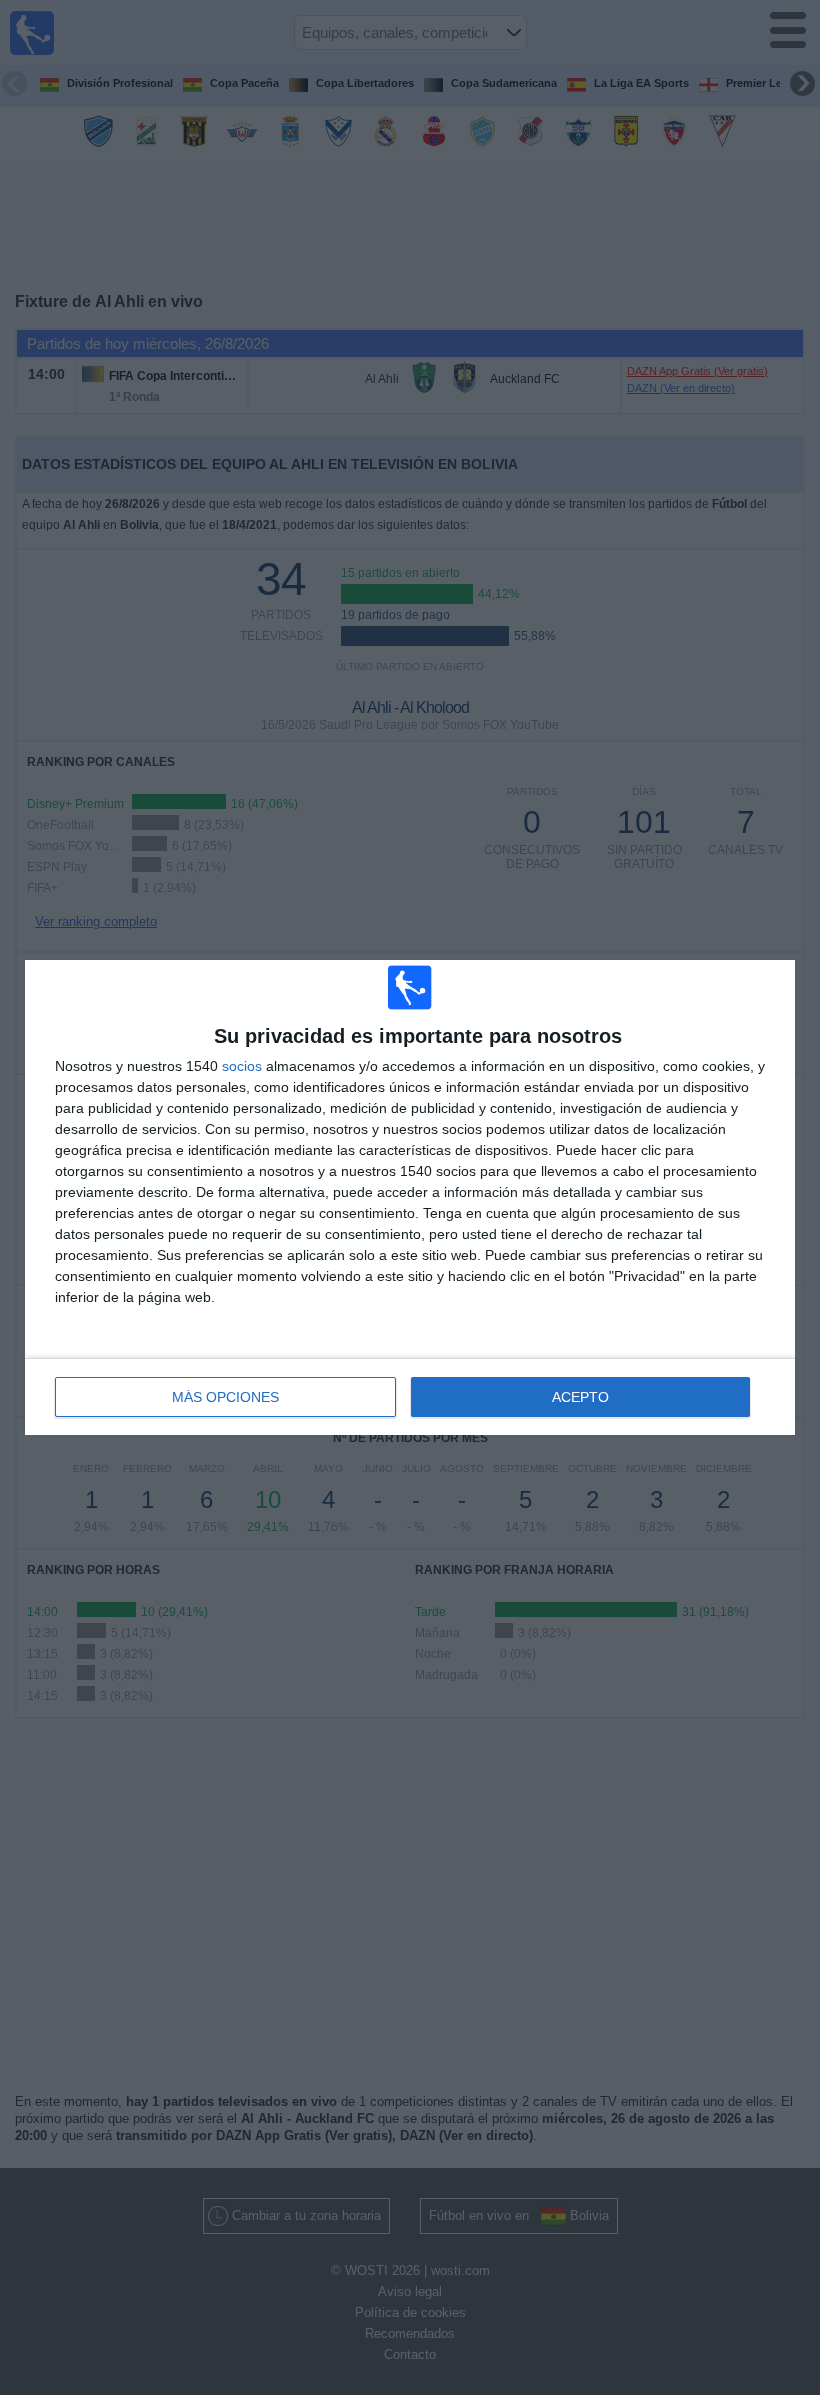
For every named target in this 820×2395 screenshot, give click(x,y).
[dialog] (410, 1197)
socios (242, 1066)
